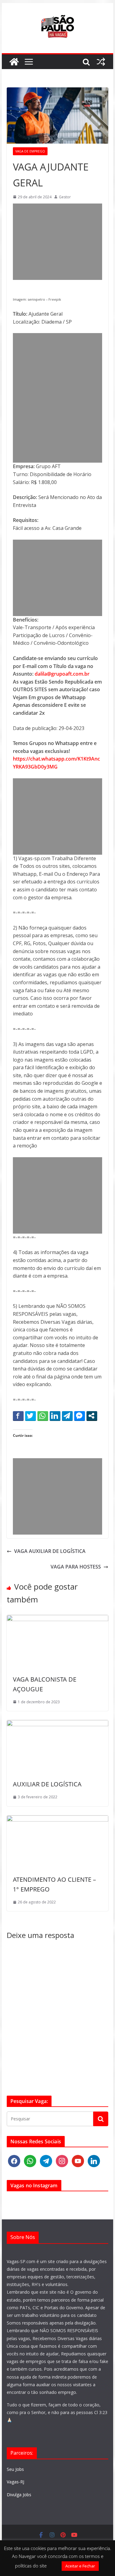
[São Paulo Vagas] (14, 62)
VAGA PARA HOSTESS (76, 1567)
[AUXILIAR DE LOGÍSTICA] (58, 1724)
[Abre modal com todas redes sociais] (92, 1416)
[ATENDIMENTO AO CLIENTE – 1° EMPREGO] (58, 1819)
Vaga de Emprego (30, 151)
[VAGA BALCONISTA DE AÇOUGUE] (58, 1619)
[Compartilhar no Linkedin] (55, 1416)
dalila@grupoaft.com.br (62, 674)
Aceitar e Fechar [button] (80, 2566)
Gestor (65, 197)
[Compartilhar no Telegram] (67, 1416)
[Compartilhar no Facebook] (18, 1416)
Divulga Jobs (19, 2495)
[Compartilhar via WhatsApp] (43, 1416)
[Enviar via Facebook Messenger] (80, 1416)
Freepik (55, 299)
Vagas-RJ (15, 2482)
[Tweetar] (31, 1416)
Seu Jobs (15, 2469)
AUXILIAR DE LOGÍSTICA (47, 1784)
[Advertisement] (58, 242)
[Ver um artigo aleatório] (101, 62)
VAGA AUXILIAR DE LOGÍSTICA (50, 1551)
